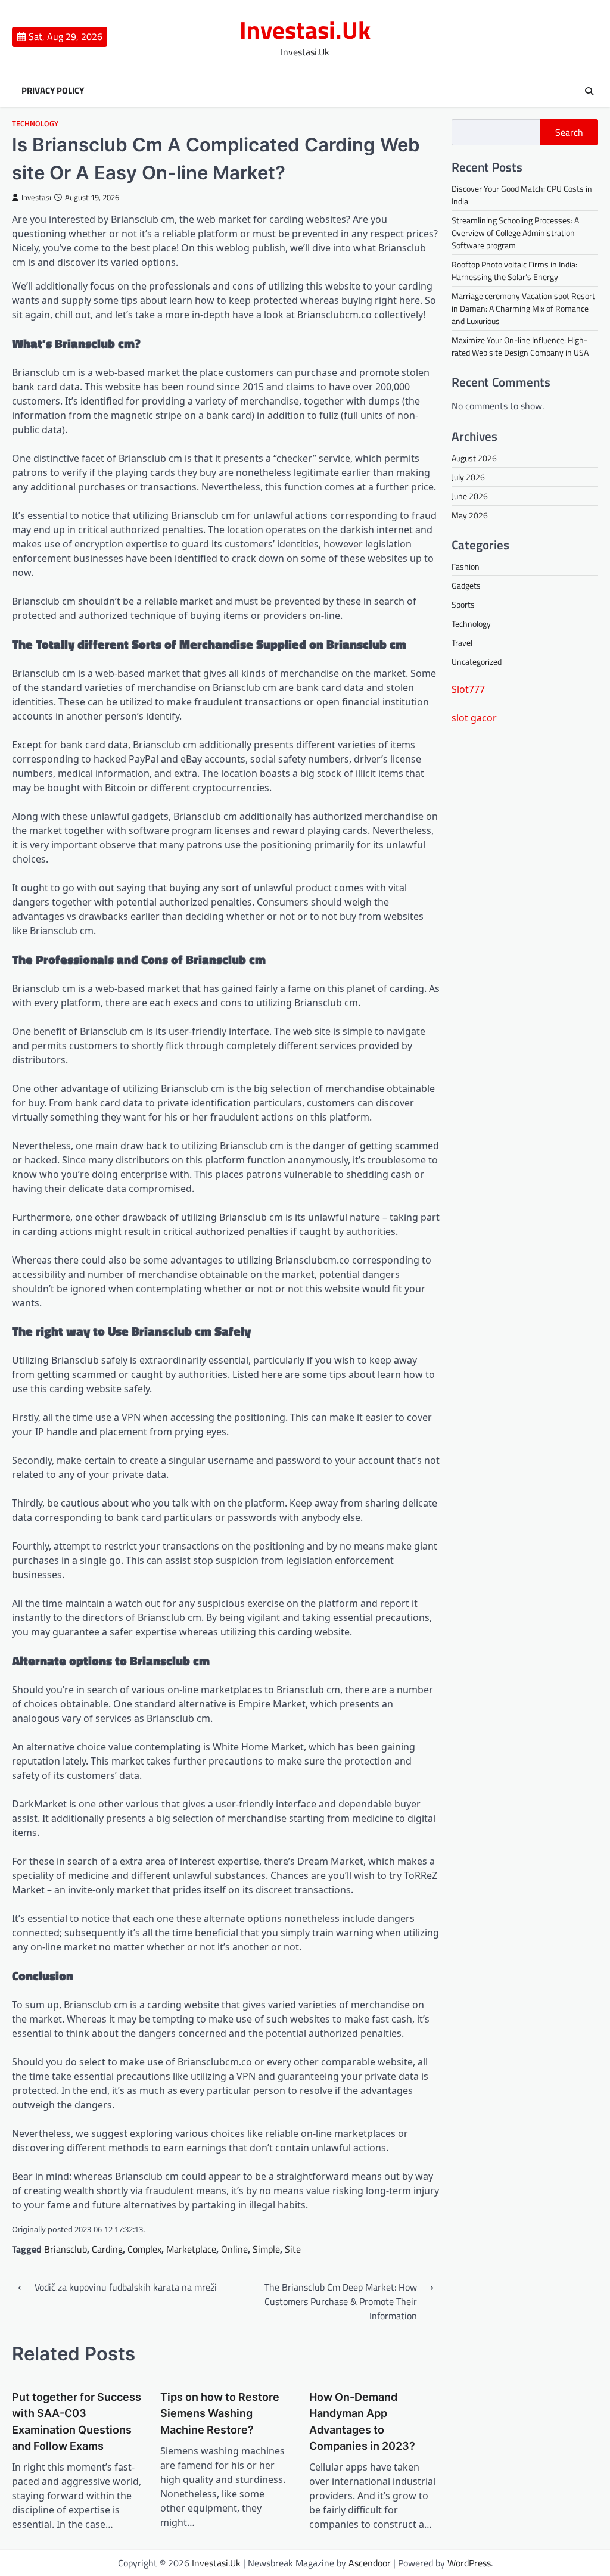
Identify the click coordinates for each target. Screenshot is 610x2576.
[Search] (589, 91)
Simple (266, 2249)
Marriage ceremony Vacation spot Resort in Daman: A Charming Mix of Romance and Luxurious (523, 308)
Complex (144, 2249)
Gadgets (466, 585)
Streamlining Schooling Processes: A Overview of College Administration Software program (515, 233)
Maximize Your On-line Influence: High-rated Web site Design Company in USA (520, 346)
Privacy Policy (53, 91)
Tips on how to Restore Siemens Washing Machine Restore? (220, 2413)
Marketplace (191, 2249)
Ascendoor (370, 2563)
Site (293, 2249)
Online (234, 2249)
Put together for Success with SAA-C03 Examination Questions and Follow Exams (77, 2421)
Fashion (466, 566)
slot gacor (474, 718)
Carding (107, 2249)
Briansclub (66, 2249)
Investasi (36, 197)
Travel (462, 643)
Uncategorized (477, 662)
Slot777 (468, 689)
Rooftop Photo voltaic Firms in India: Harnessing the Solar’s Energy (514, 270)
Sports (463, 604)
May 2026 (470, 515)
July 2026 (468, 477)
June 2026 (470, 496)
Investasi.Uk (305, 30)
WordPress (469, 2563)
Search (569, 132)
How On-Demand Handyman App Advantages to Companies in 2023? (362, 2421)
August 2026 (474, 458)
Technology (35, 124)
